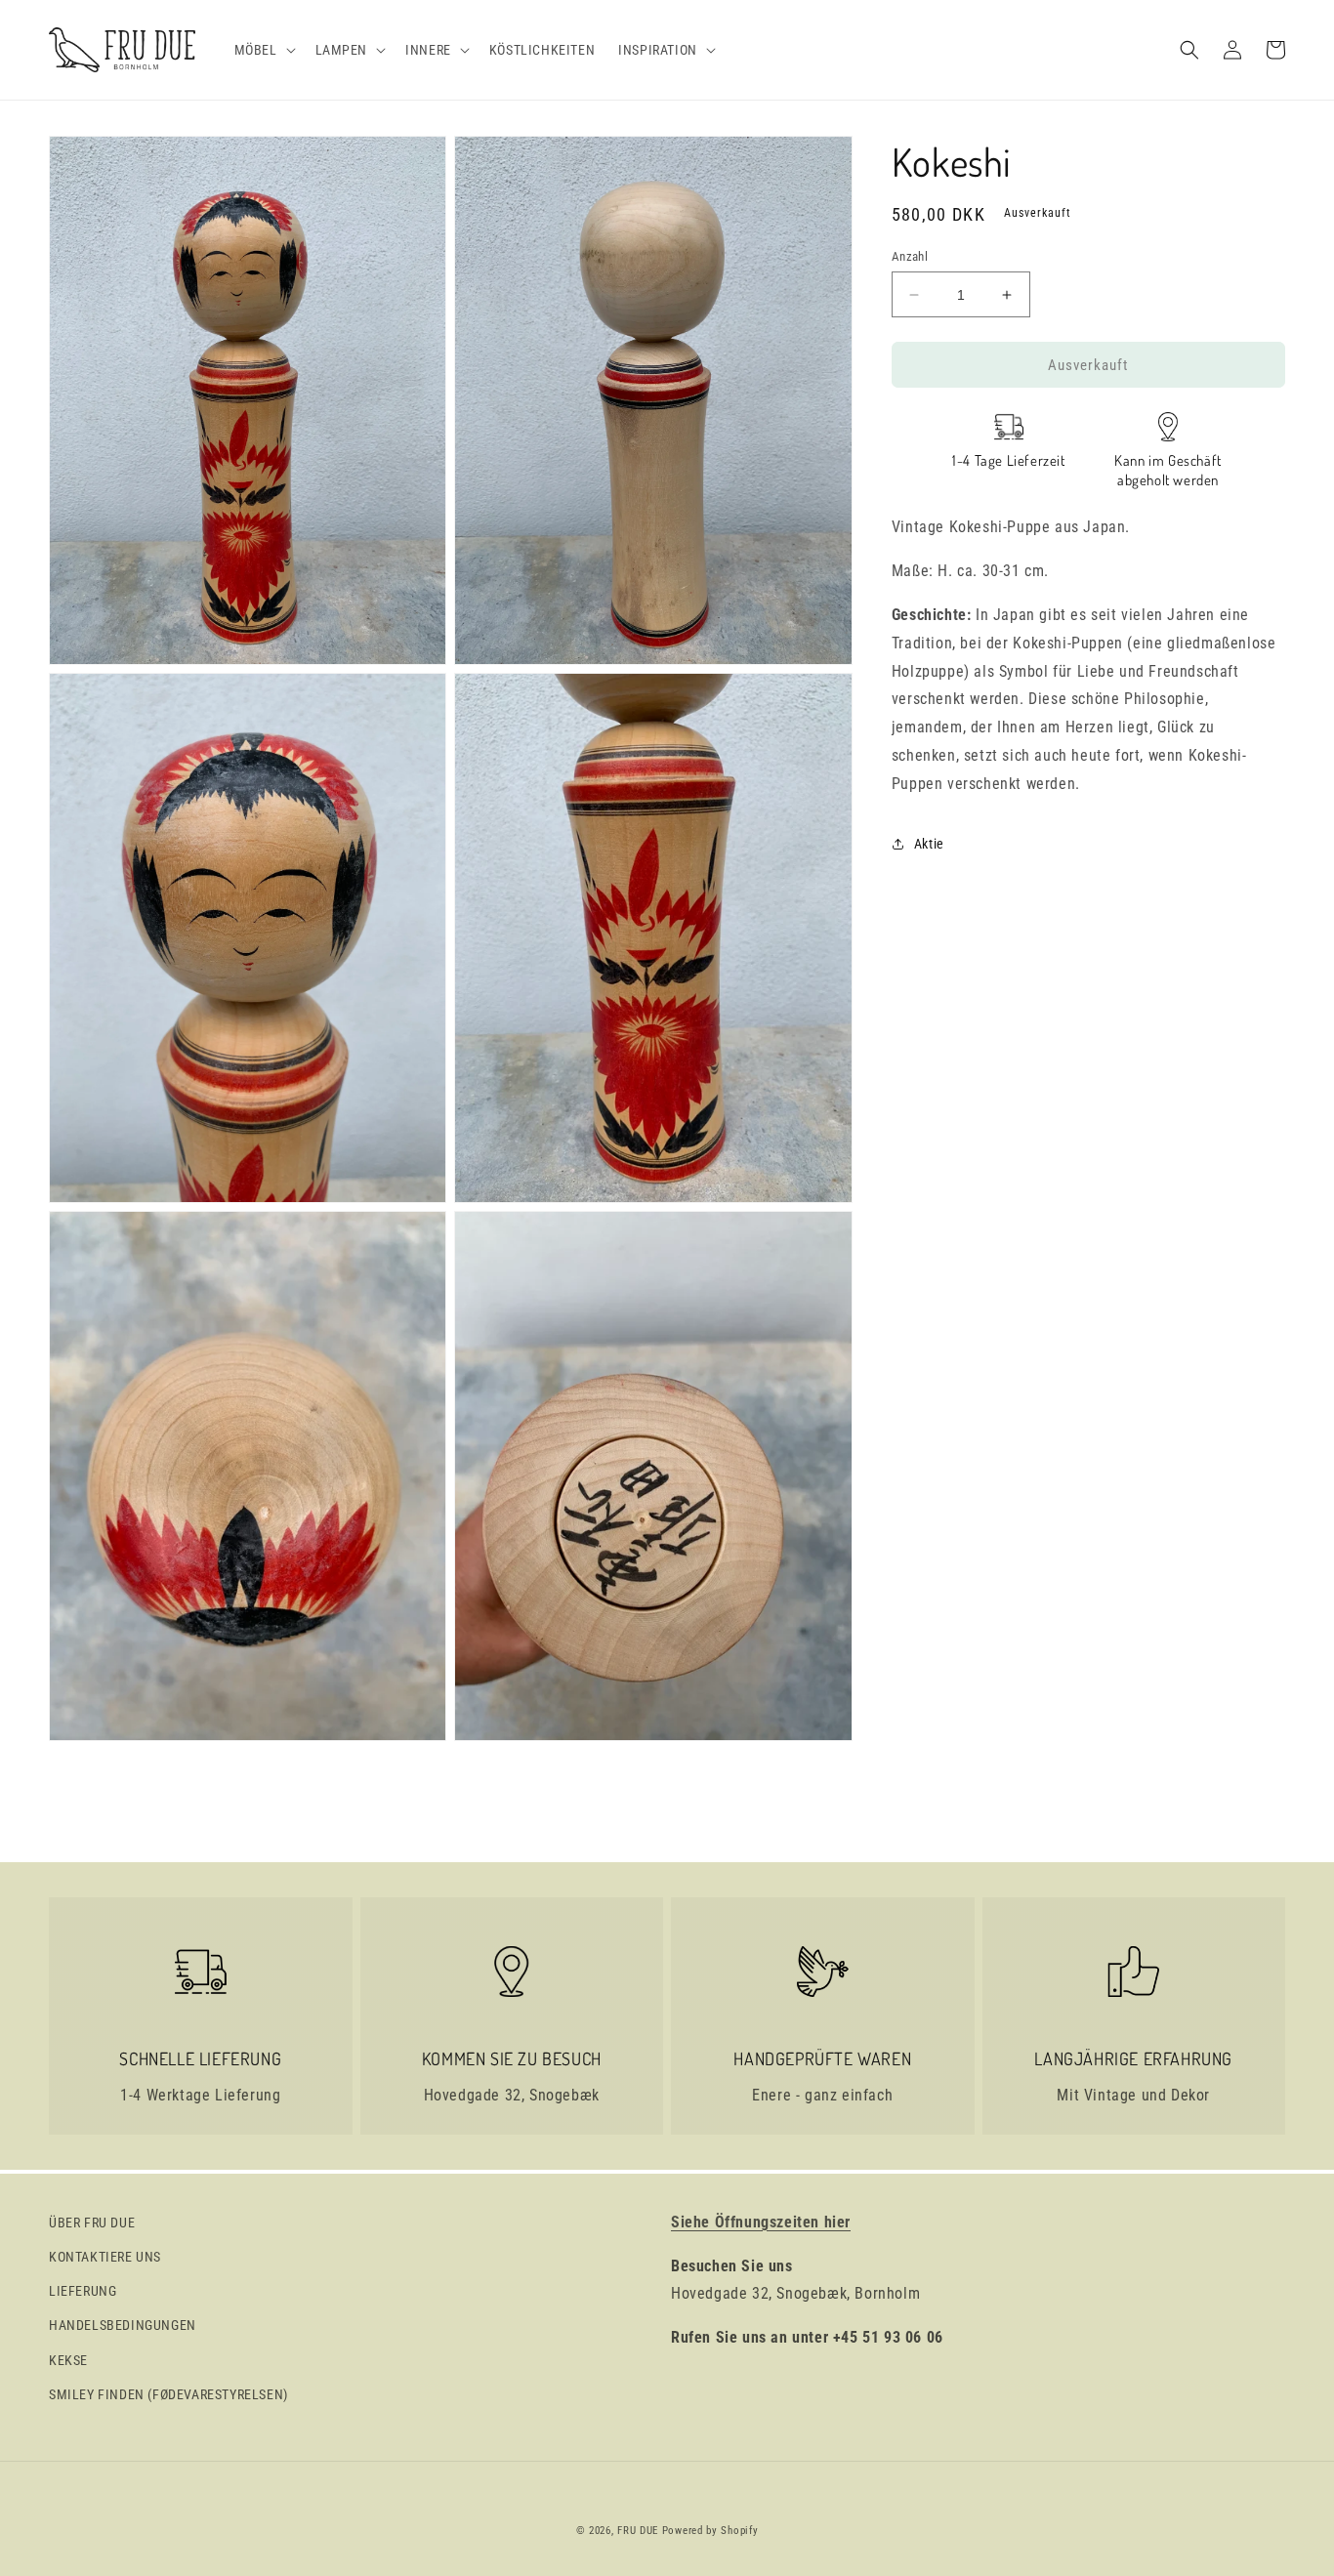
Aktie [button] (929, 844)
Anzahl (910, 256)
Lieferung (83, 2291)
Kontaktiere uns (105, 2257)
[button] (263, 50)
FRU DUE (638, 2531)
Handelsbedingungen (123, 2325)
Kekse (68, 2360)
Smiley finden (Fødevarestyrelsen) (168, 2394)
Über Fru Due (92, 2223)
